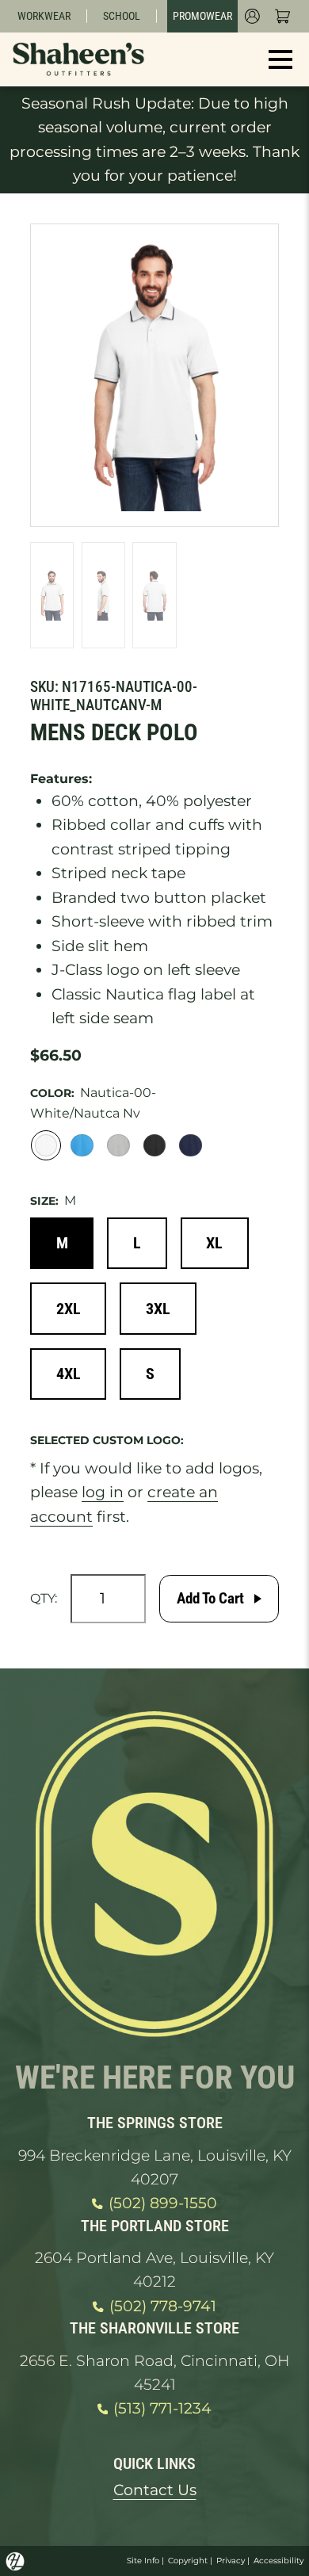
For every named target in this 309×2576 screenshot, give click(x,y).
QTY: (44, 1598)
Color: (52, 1093)
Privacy (231, 2561)
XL (214, 1243)
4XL (69, 1374)
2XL (69, 1309)
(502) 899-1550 (163, 2203)
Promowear (202, 16)
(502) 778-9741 (163, 2306)
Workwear (44, 16)
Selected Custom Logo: (107, 1440)
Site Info (143, 2561)
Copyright (188, 2561)
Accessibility (278, 2561)
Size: (44, 1201)
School (122, 16)
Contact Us (155, 2490)
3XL (158, 1309)
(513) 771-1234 (162, 2408)
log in (103, 1492)
